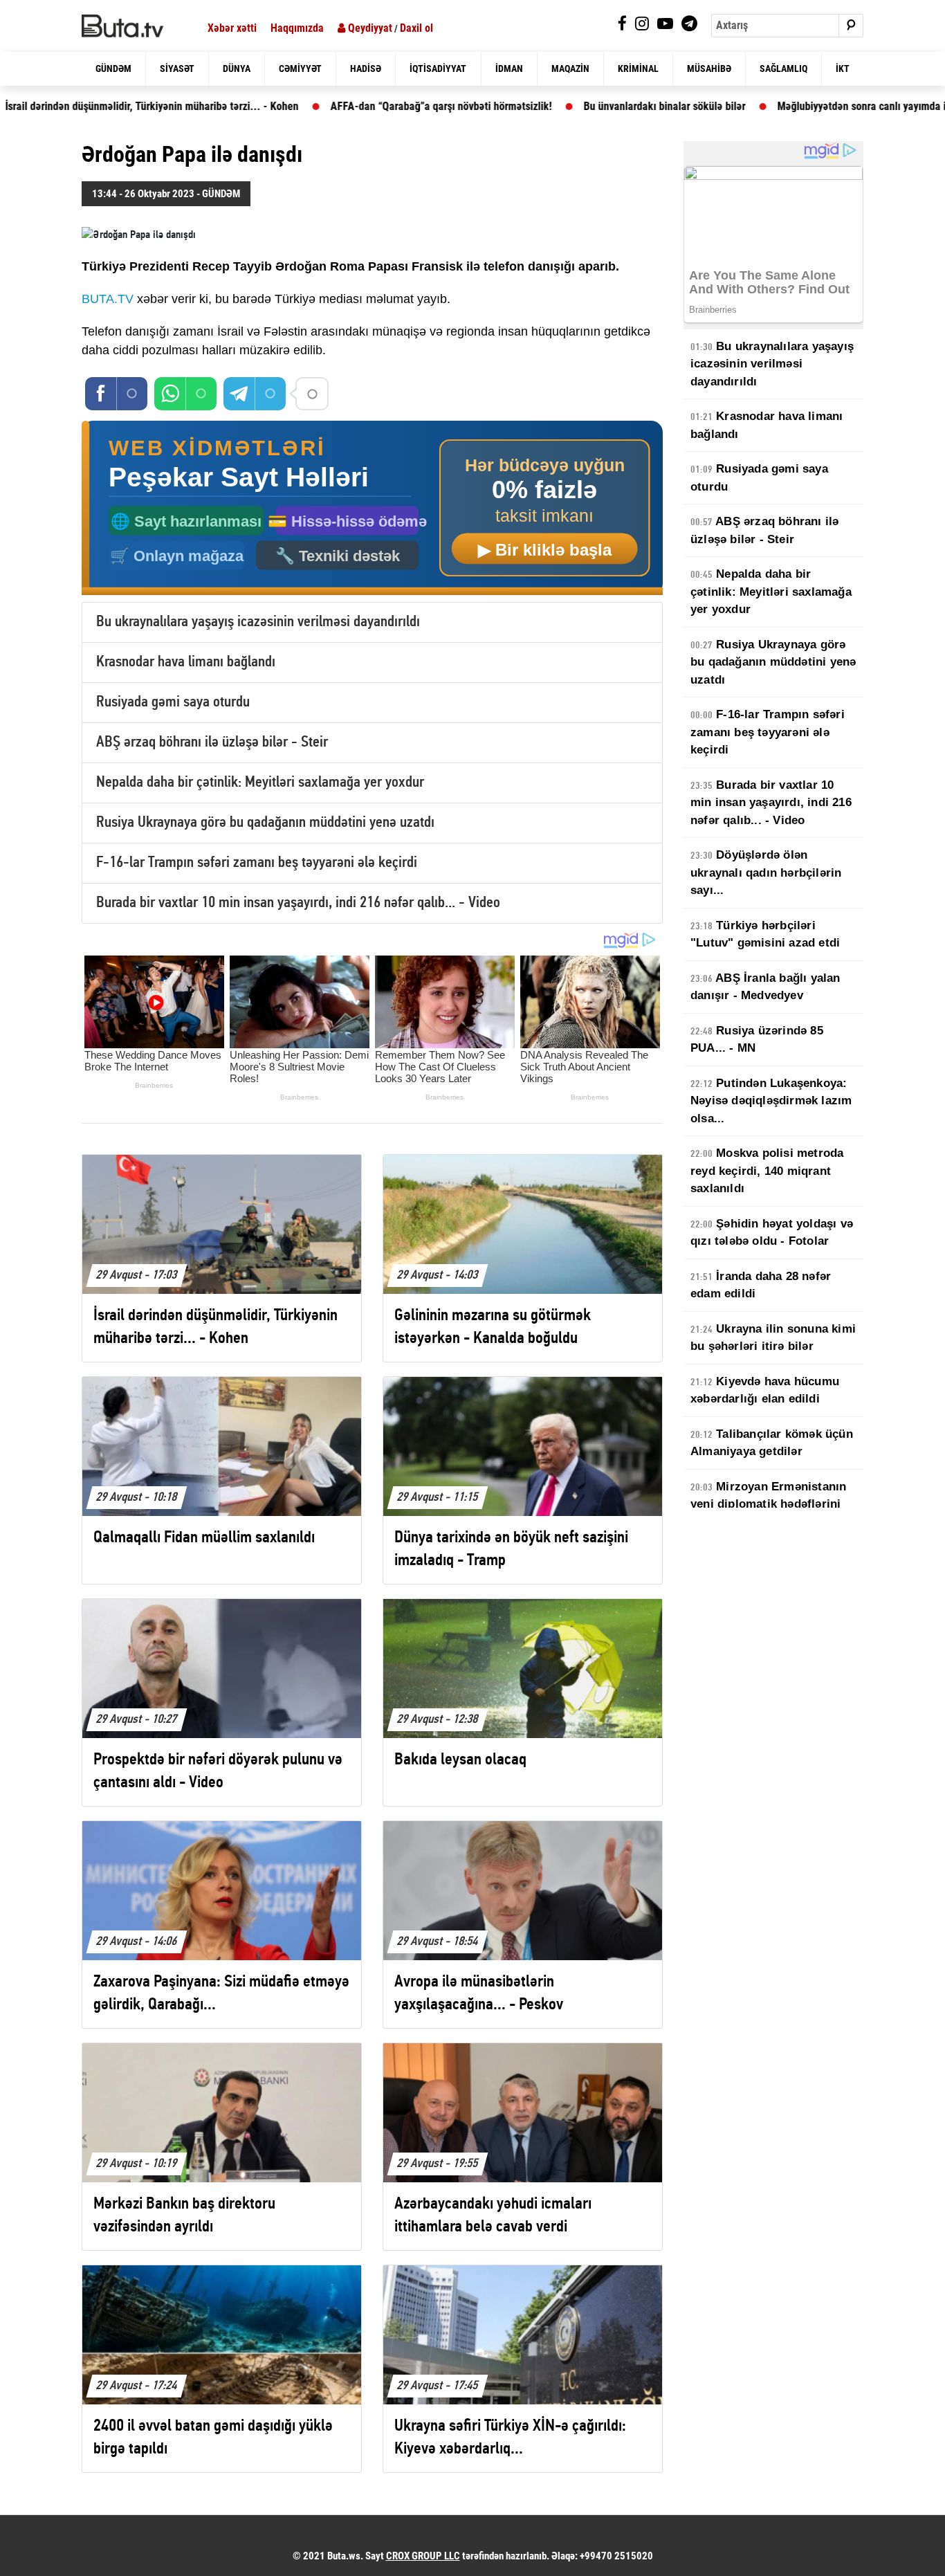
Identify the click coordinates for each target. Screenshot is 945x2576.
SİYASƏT (177, 68)
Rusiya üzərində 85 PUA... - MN (757, 1040)
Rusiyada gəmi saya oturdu (173, 703)
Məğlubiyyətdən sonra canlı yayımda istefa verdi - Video (793, 106)
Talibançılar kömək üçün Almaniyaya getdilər (772, 1443)
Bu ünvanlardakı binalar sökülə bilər (554, 106)
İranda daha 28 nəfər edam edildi (761, 1285)
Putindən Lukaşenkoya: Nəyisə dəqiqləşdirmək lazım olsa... (771, 1101)
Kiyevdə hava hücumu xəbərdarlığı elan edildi (765, 1390)
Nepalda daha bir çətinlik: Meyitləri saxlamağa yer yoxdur (260, 783)
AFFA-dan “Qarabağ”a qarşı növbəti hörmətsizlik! (331, 106)
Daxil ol (416, 28)
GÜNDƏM (113, 68)
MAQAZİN (570, 68)
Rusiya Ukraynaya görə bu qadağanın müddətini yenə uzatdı (265, 823)
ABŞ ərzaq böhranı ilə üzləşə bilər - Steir (212, 743)
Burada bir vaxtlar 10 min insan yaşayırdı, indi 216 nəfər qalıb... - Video (298, 903)
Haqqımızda (297, 28)
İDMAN (509, 68)
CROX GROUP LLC (423, 2556)
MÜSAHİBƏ (709, 68)
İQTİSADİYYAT (438, 68)
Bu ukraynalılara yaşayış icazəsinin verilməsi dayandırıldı (258, 622)
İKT (843, 68)
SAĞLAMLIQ (783, 68)
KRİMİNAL (638, 68)
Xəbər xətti (232, 28)
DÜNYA (237, 68)
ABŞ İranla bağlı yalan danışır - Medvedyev (765, 987)
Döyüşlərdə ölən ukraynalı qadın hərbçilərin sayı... (766, 873)
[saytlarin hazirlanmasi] (372, 508)
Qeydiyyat (369, 28)
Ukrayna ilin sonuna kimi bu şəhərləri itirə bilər (773, 1338)
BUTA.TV (108, 299)
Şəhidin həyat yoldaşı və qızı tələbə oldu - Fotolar (772, 1233)
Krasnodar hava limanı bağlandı (186, 663)
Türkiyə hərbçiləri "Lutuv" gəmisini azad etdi (765, 934)
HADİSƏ (366, 68)
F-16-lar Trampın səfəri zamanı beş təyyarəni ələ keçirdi (257, 863)
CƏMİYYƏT (300, 68)
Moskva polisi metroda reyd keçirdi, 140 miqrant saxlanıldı (767, 1171)
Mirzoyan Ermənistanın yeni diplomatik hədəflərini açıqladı (768, 1504)
